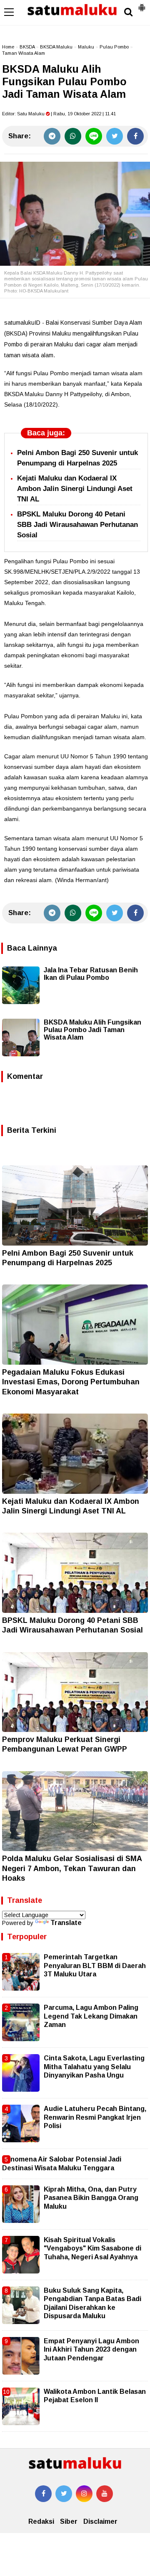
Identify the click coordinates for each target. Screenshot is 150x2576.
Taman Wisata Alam (24, 53)
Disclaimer (100, 2521)
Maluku (86, 47)
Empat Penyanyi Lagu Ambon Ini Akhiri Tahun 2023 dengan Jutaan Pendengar (91, 2350)
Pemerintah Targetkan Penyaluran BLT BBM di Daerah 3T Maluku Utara (95, 1966)
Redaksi (41, 2521)
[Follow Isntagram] (84, 2494)
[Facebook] (135, 136)
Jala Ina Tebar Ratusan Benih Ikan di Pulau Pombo (91, 974)
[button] (142, 4)
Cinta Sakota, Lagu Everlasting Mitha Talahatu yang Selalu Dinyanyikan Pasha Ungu (94, 2067)
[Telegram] (52, 136)
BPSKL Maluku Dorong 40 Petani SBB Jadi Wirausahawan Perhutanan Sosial (77, 525)
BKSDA (27, 47)
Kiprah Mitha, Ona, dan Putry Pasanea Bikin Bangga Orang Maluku (91, 2198)
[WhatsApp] (73, 136)
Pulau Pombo (114, 47)
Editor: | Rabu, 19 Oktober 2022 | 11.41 (59, 114)
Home (8, 47)
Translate (66, 1923)
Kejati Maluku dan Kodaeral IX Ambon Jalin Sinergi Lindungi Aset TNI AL (75, 489)
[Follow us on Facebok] (43, 2494)
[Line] (94, 136)
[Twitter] (115, 136)
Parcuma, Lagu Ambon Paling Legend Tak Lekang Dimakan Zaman (91, 2016)
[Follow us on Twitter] (64, 2494)
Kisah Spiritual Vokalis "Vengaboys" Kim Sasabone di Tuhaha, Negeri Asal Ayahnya (92, 2248)
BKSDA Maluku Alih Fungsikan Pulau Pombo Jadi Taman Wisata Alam (92, 1030)
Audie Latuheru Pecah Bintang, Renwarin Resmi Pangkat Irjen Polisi (95, 2117)
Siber (69, 2521)
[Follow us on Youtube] (105, 2494)
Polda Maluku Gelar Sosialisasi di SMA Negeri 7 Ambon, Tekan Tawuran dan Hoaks (72, 1868)
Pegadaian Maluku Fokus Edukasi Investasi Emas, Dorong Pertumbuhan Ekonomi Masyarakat (71, 1382)
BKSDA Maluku (56, 47)
